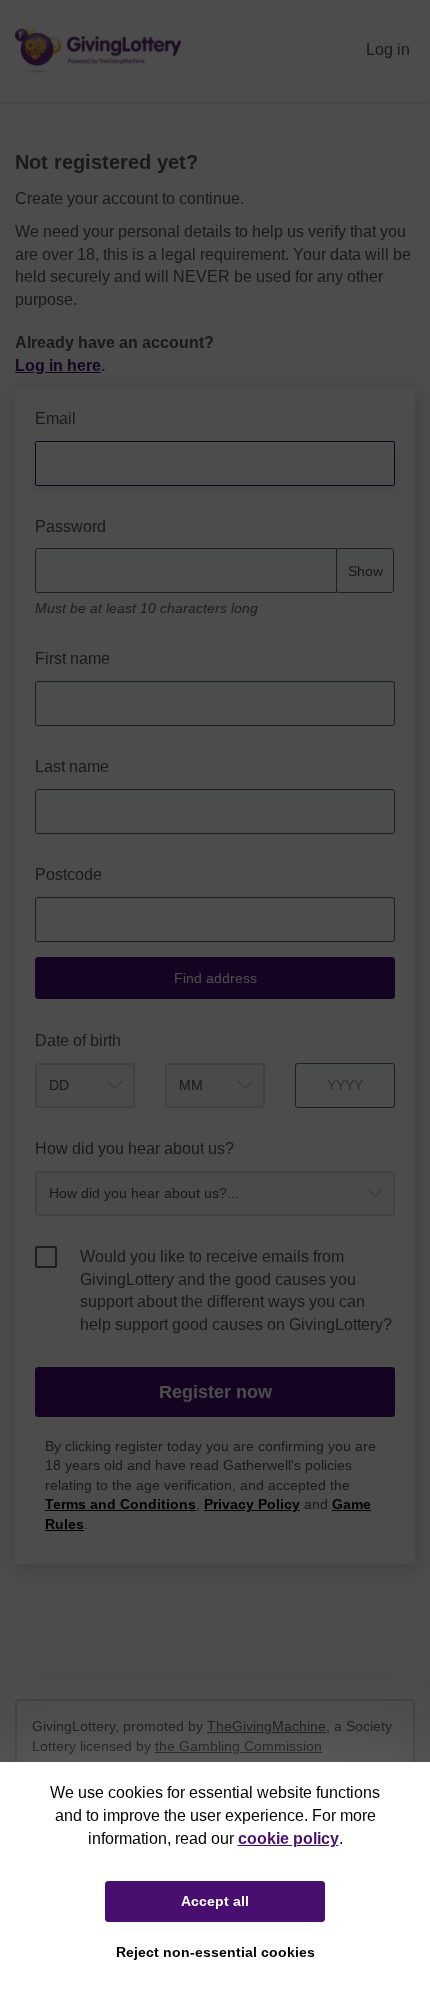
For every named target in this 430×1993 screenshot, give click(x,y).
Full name (35, 398)
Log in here (58, 365)
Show (365, 571)
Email (55, 418)
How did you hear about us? (134, 1148)
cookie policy (288, 1838)
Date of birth (78, 1040)
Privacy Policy (252, 1504)
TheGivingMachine (266, 1726)
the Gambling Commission (238, 1746)
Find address (215, 978)
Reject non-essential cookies (215, 1952)
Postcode (68, 874)
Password (70, 526)
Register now (215, 1392)
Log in (388, 49)
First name (72, 658)
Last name (72, 766)
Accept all (215, 1901)
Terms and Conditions (120, 1504)
